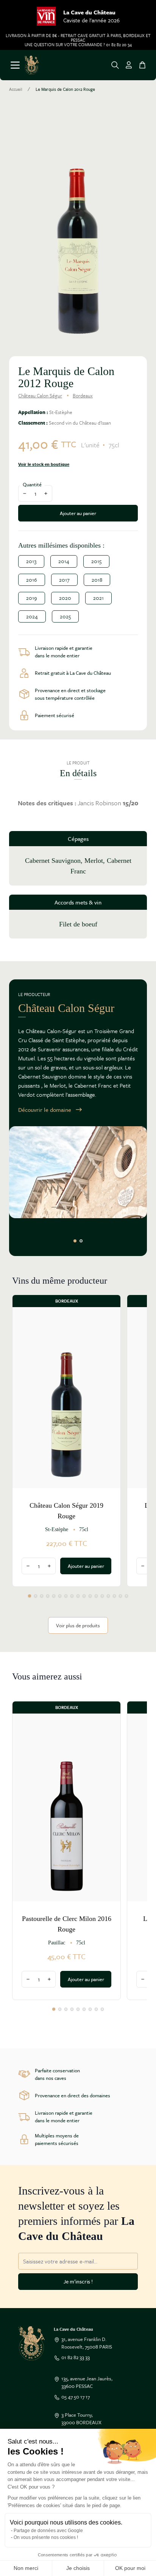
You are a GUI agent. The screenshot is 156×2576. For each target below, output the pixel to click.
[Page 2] (81, 1241)
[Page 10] (84, 1596)
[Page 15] (114, 1596)
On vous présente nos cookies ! (46, 2537)
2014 (64, 561)
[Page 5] (54, 1596)
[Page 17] (126, 1596)
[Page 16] (120, 1596)
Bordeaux (83, 395)
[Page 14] (108, 1596)
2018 (97, 580)
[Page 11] (90, 1596)
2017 (64, 580)
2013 (31, 561)
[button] (78, 227)
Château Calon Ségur (40, 395)
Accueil (16, 89)
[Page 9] (78, 1596)
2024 (32, 616)
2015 (96, 561)
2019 (32, 598)
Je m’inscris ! (78, 2281)
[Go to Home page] (32, 65)
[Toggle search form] (115, 65)
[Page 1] (75, 1241)
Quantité (32, 484)
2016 (32, 580)
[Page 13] (102, 1596)
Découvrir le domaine (45, 1110)
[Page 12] (96, 1596)
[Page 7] (66, 1596)
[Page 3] (42, 1596)
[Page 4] (48, 1596)
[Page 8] (72, 1596)
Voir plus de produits (78, 1625)
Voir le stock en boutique (44, 464)
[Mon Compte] (129, 65)
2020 (65, 598)
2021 (98, 598)
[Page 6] (60, 1596)
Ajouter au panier (78, 513)
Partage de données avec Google (48, 2531)
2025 (65, 616)
